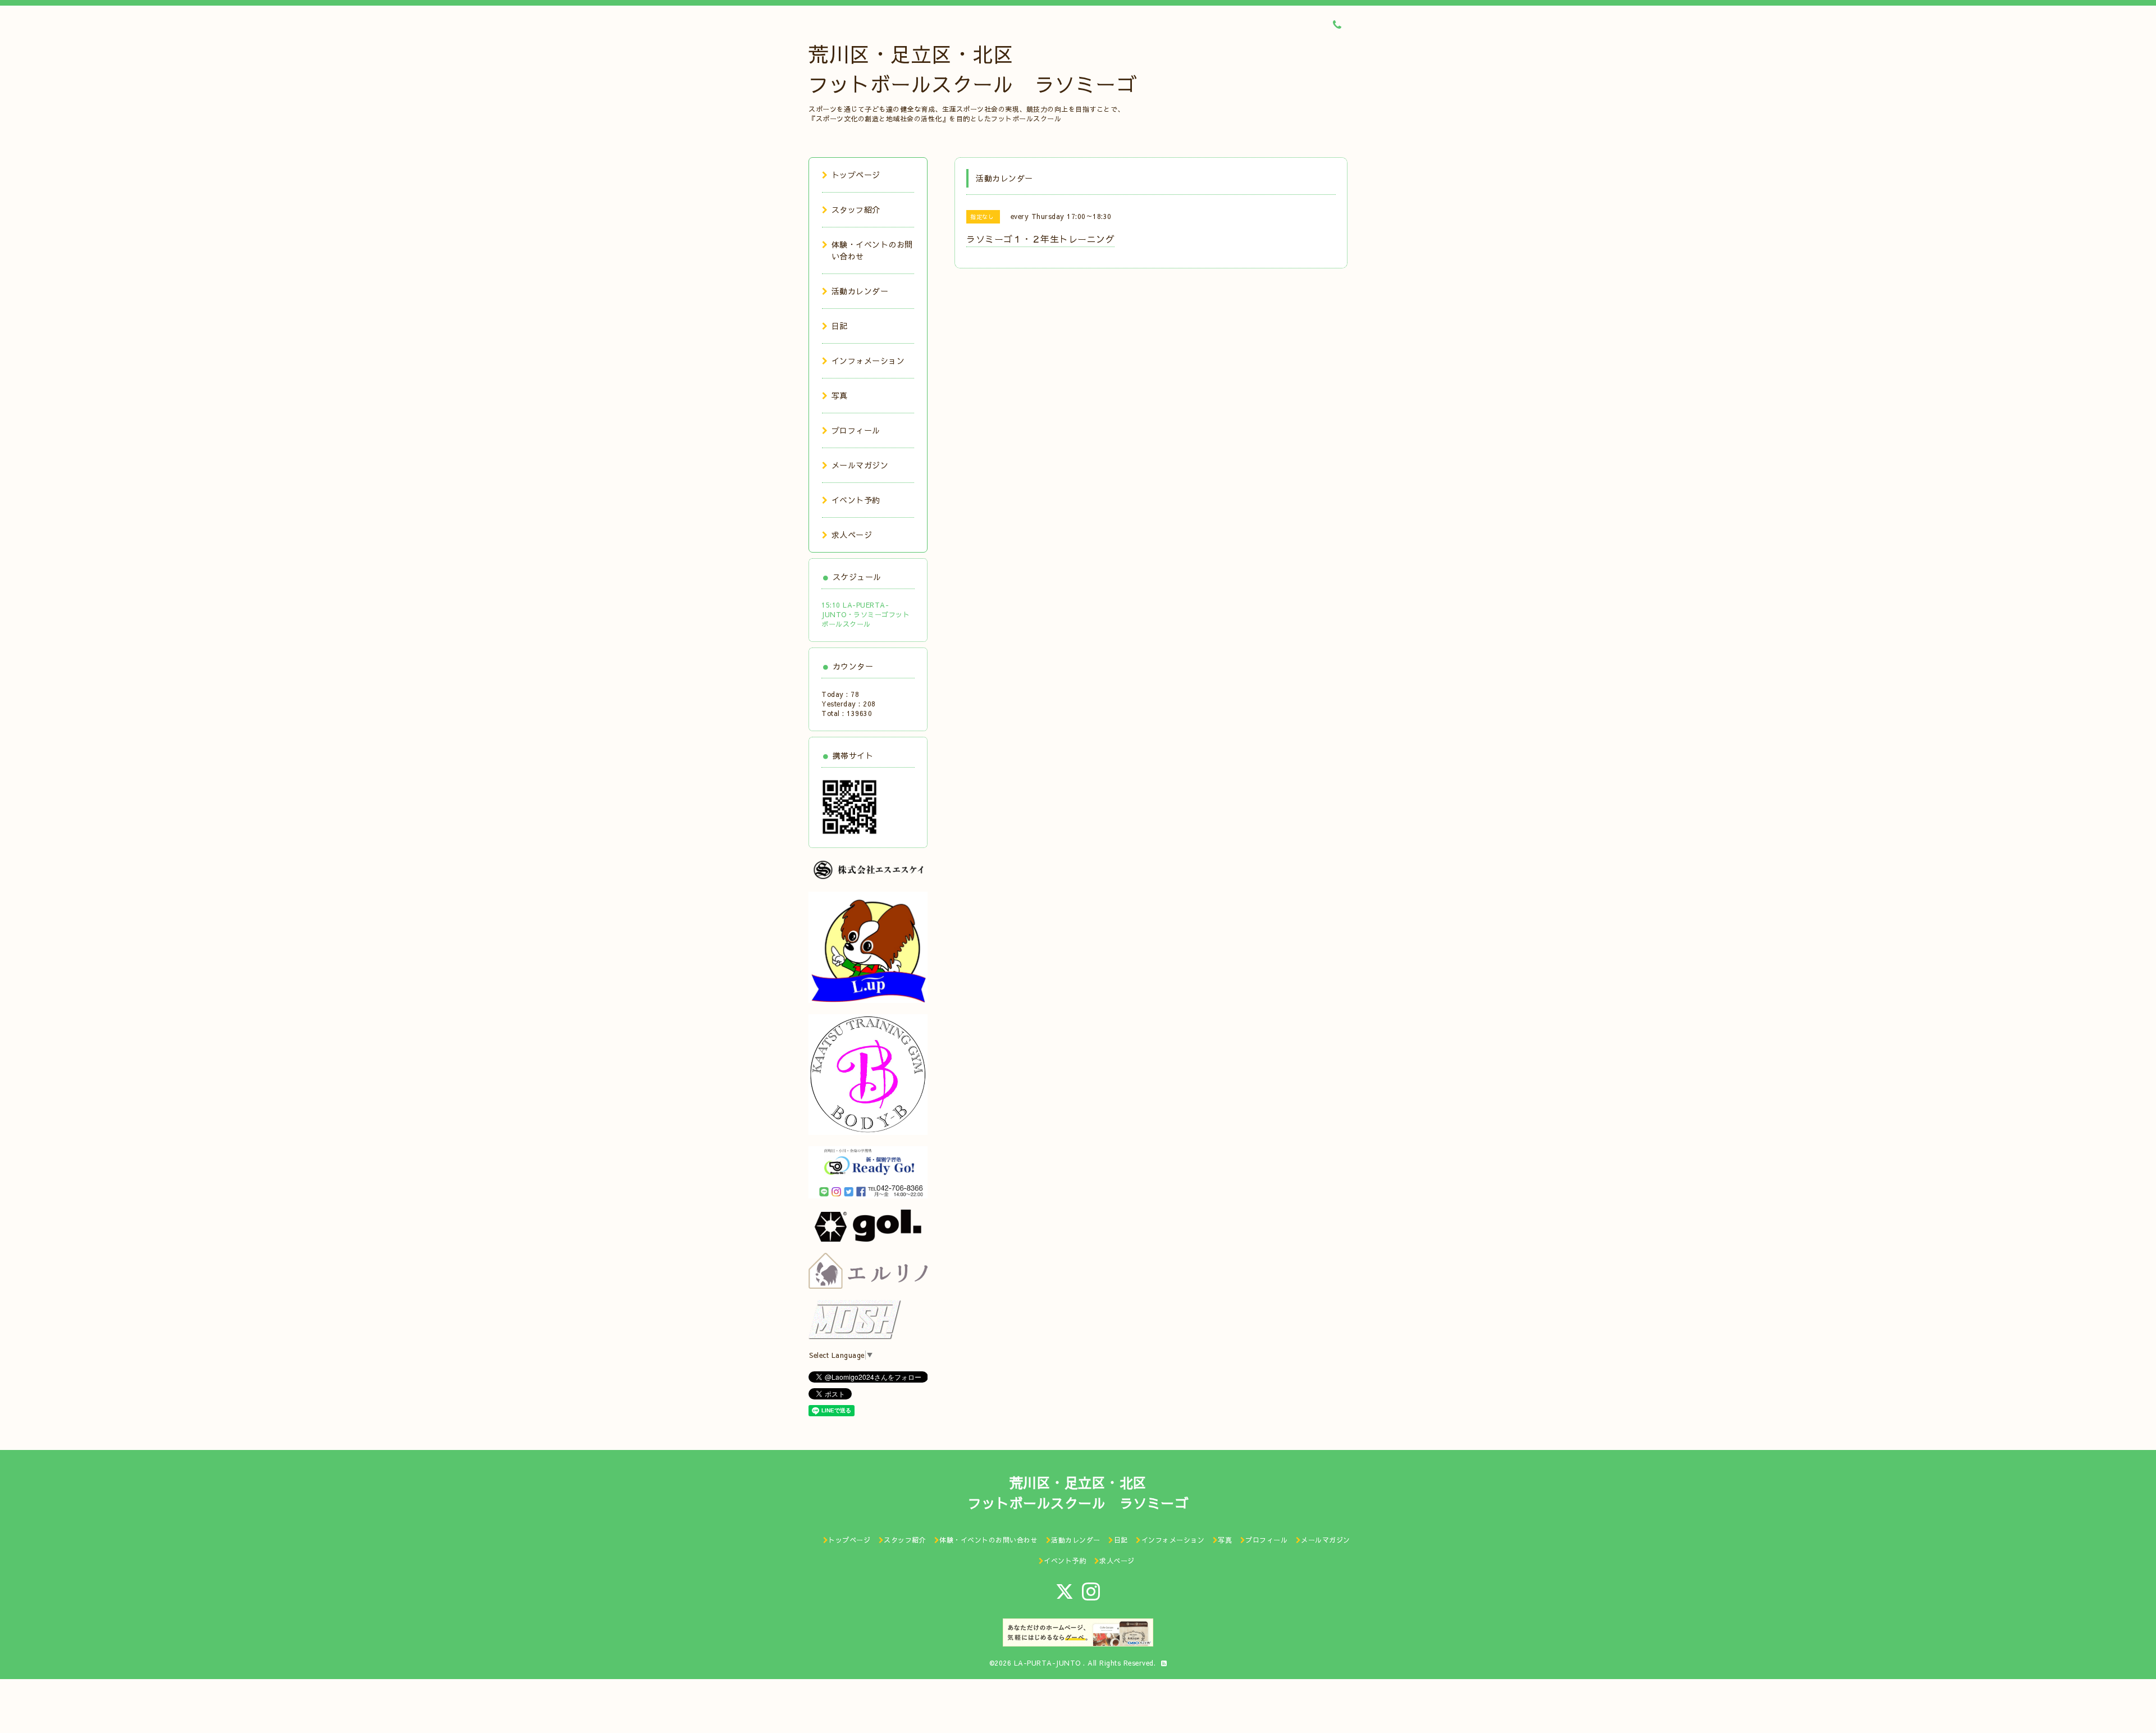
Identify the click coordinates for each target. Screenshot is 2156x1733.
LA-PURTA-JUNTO (1049, 1663)
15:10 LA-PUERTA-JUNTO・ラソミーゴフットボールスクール (865, 614)
